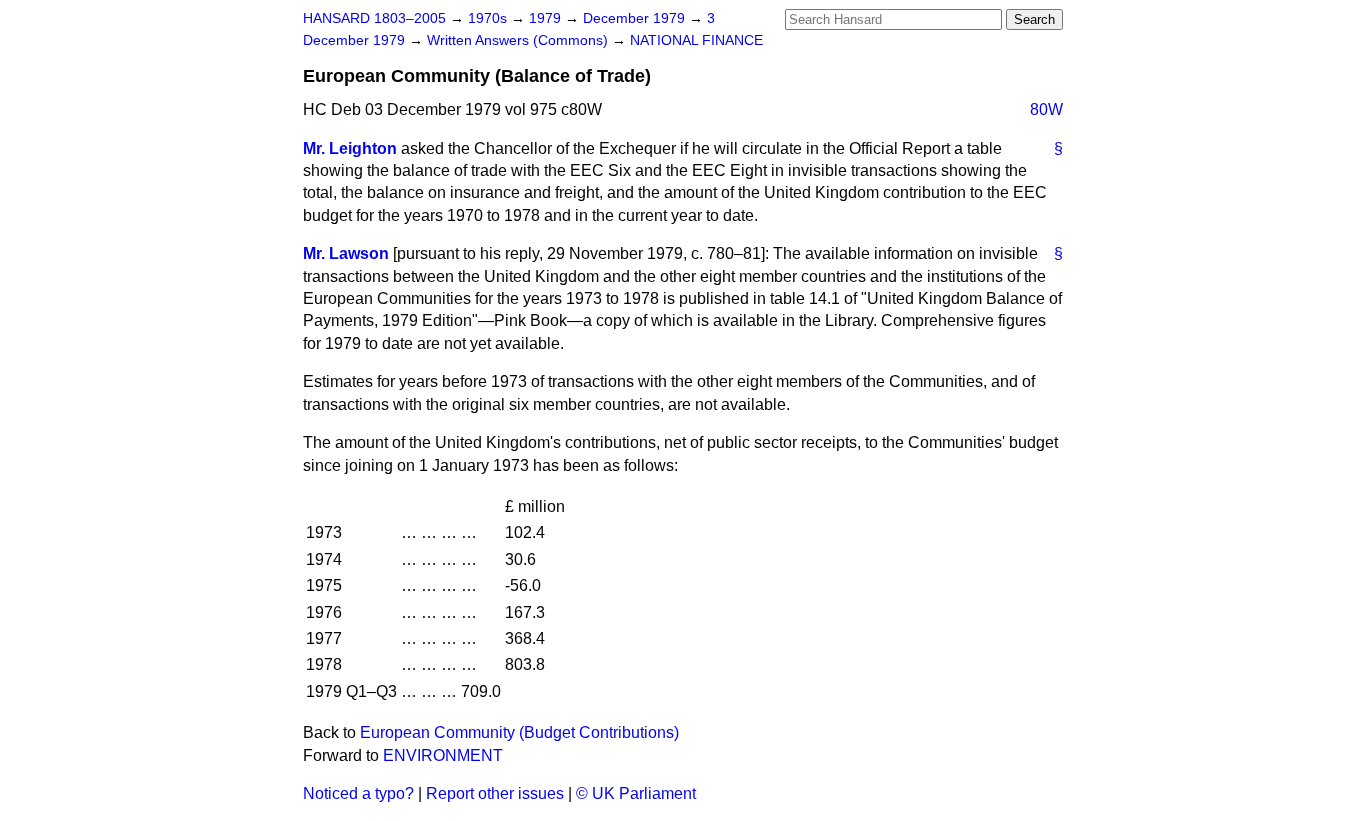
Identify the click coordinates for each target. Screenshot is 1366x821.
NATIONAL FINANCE (696, 40)
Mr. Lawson (346, 253)
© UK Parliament (636, 793)
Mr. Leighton (350, 148)
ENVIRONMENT (443, 755)
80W (1046, 109)
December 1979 (636, 18)
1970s (489, 18)
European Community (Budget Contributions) (519, 732)
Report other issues (495, 793)
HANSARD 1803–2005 (374, 18)
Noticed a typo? (358, 793)
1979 (547, 18)
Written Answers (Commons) (519, 40)
